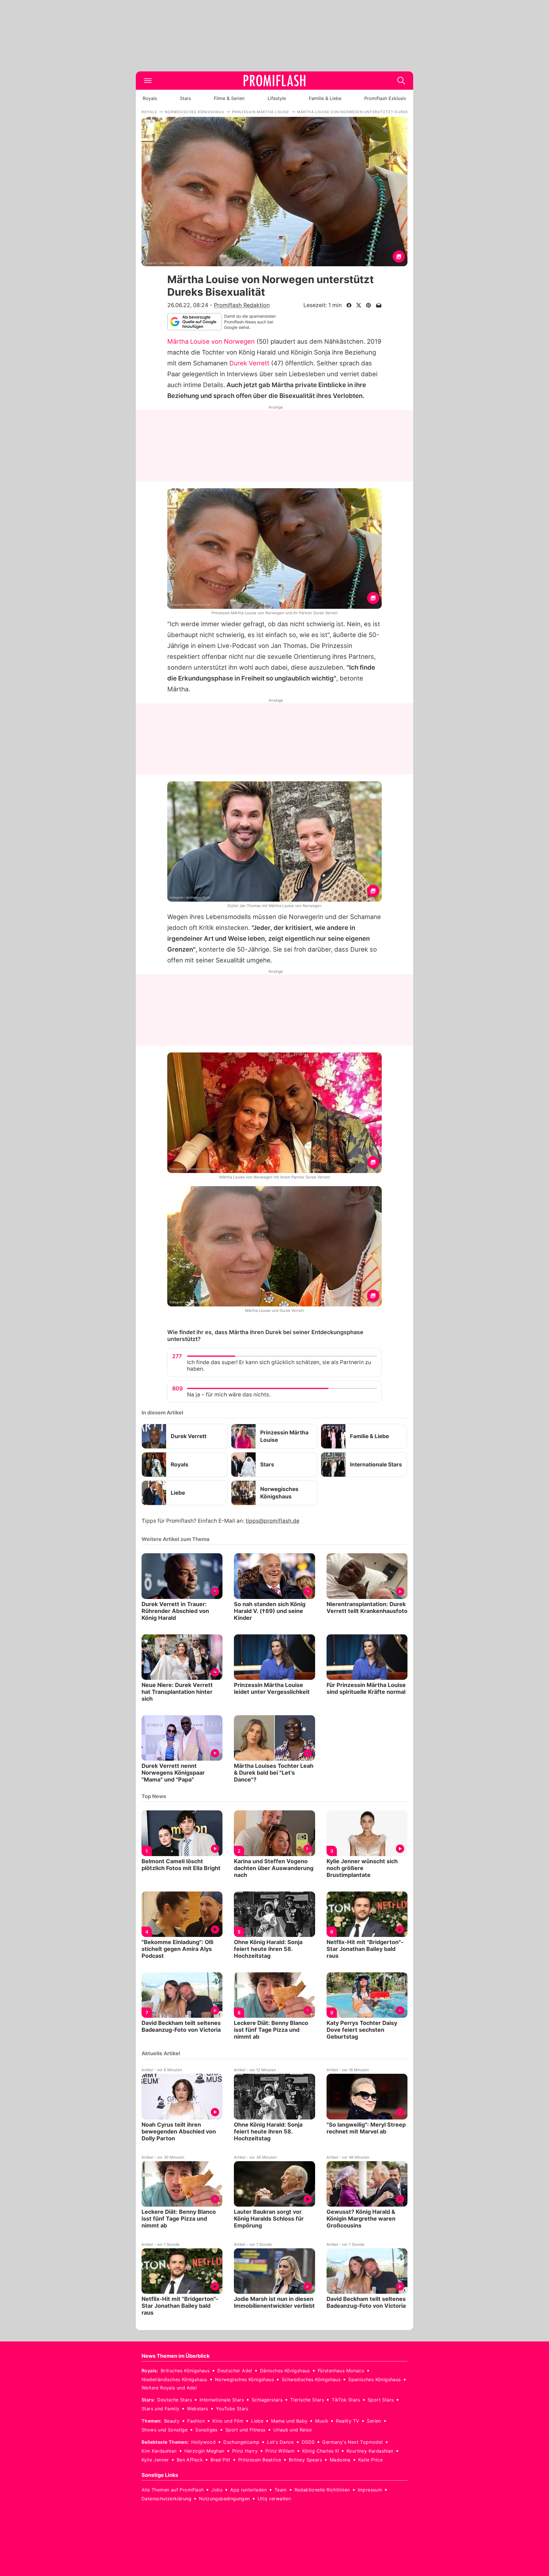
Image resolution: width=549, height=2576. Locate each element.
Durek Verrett (249, 363)
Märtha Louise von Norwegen (211, 341)
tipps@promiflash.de (272, 1521)
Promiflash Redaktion (242, 305)
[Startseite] (274, 81)
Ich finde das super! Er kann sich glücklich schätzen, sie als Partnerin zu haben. (279, 1366)
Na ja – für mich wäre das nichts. (229, 1395)
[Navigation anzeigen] (148, 81)
